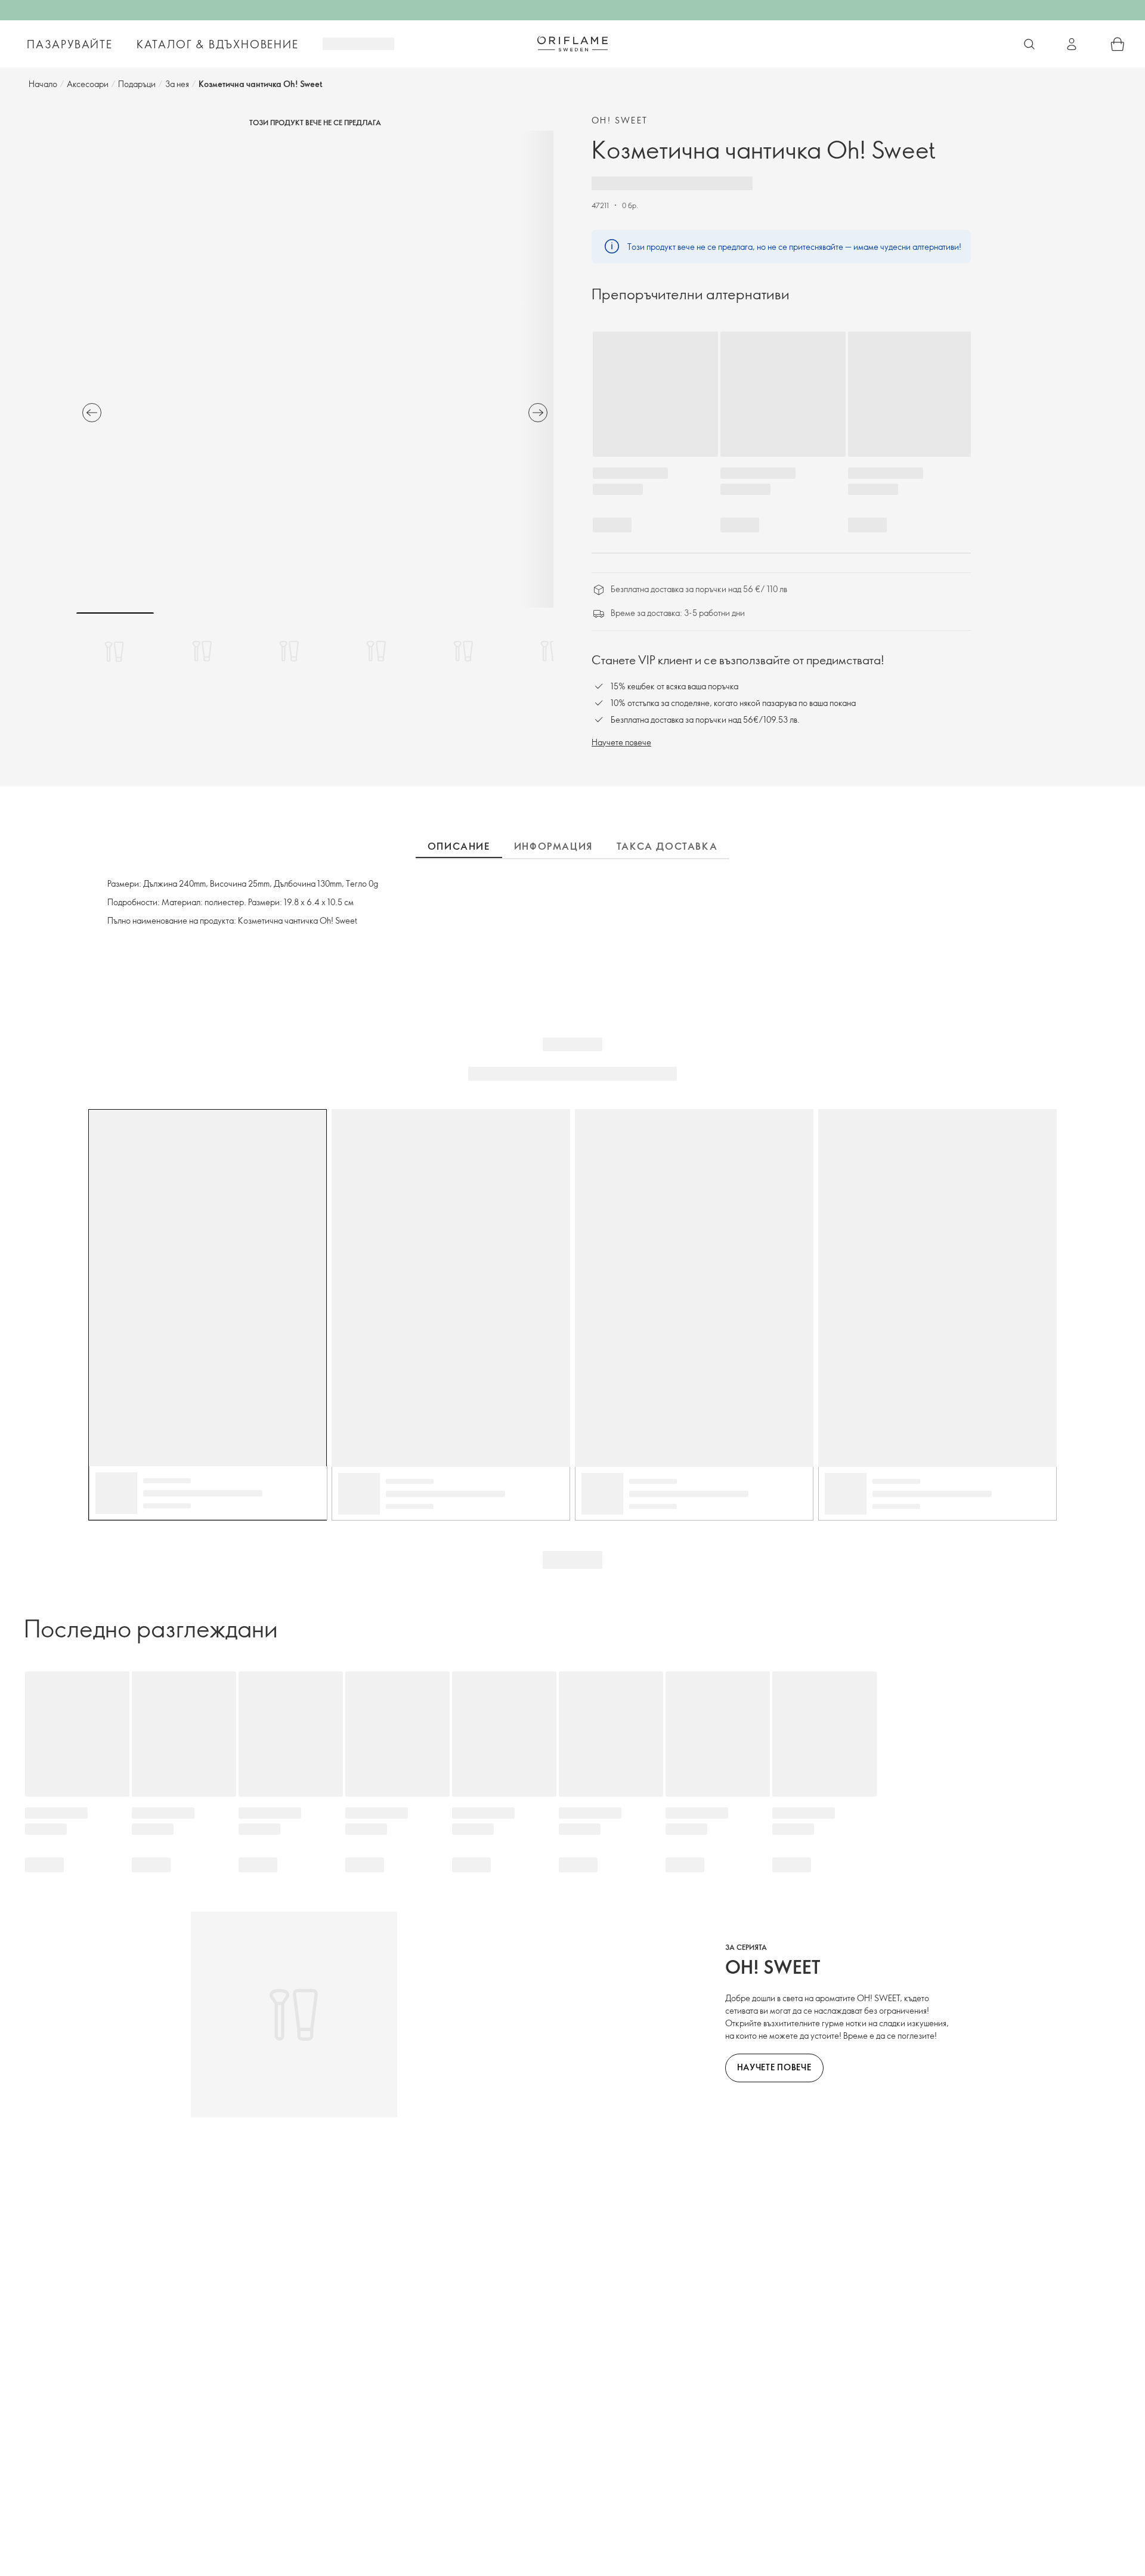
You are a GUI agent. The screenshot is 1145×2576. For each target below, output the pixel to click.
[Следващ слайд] (538, 413)
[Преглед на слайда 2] (202, 651)
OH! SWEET (620, 120)
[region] (315, 369)
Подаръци (137, 84)
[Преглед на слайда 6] (550, 651)
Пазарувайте (70, 44)
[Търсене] (1029, 44)
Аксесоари (88, 84)
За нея (177, 84)
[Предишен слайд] (92, 413)
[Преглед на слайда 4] (376, 651)
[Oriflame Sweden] (572, 44)
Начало (43, 84)
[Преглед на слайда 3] (289, 651)
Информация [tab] (553, 846)
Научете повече (621, 742)
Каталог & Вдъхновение (218, 44)
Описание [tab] (459, 846)
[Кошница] (1118, 44)
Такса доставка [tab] (667, 846)
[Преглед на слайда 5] (463, 651)
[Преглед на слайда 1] (115, 651)
